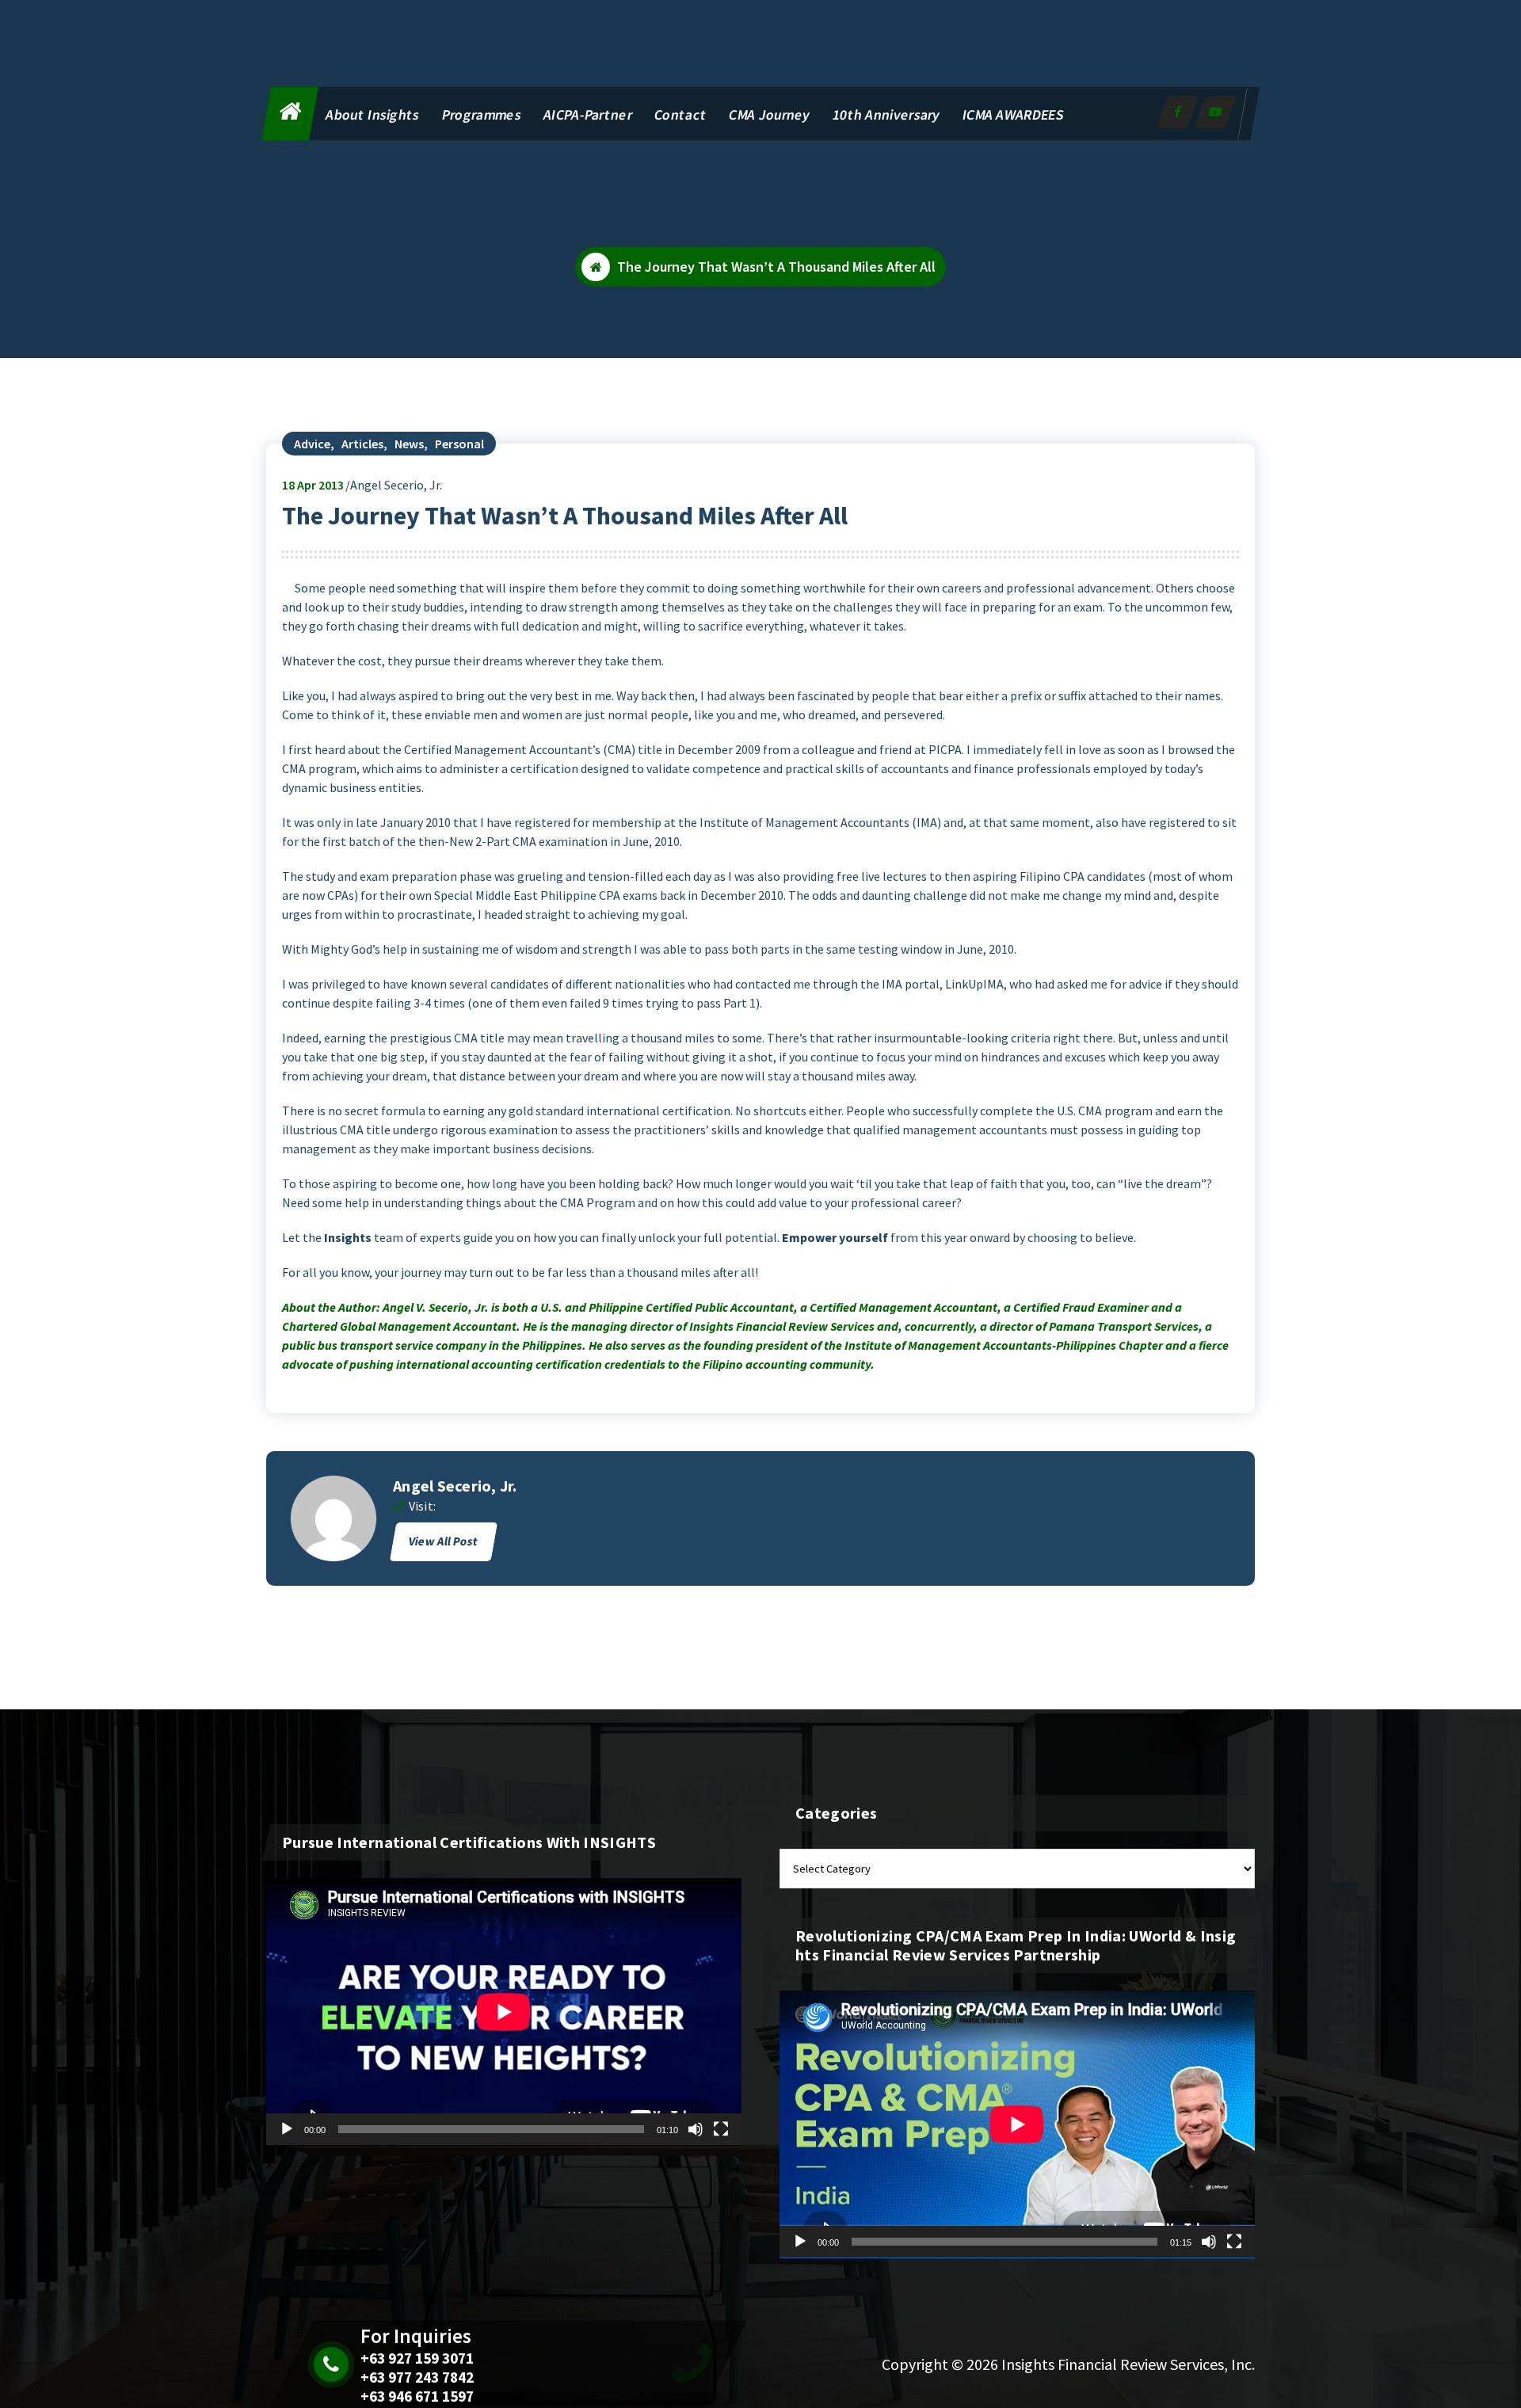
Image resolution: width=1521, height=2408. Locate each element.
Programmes (482, 114)
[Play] (287, 2129)
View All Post (444, 1541)
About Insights (373, 114)
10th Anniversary (886, 114)
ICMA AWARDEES (1013, 114)
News (409, 444)
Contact (680, 114)
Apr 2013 (313, 485)
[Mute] (696, 2129)
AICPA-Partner (588, 114)
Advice (312, 444)
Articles (362, 444)
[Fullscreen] (721, 2129)
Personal (459, 444)
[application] (504, 2012)
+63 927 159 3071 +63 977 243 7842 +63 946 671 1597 (417, 2377)
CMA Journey (770, 114)
